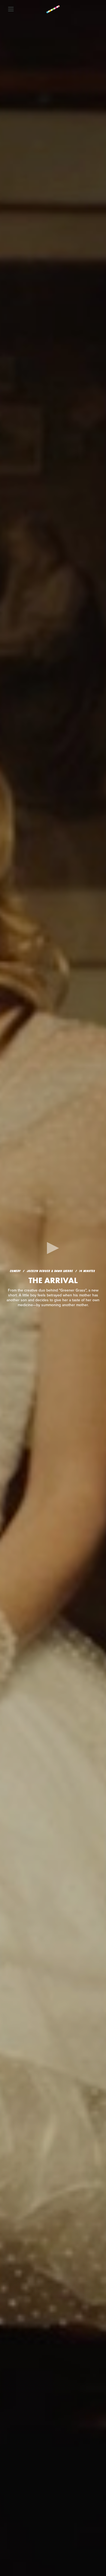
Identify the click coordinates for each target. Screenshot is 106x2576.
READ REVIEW (53, 1310)
